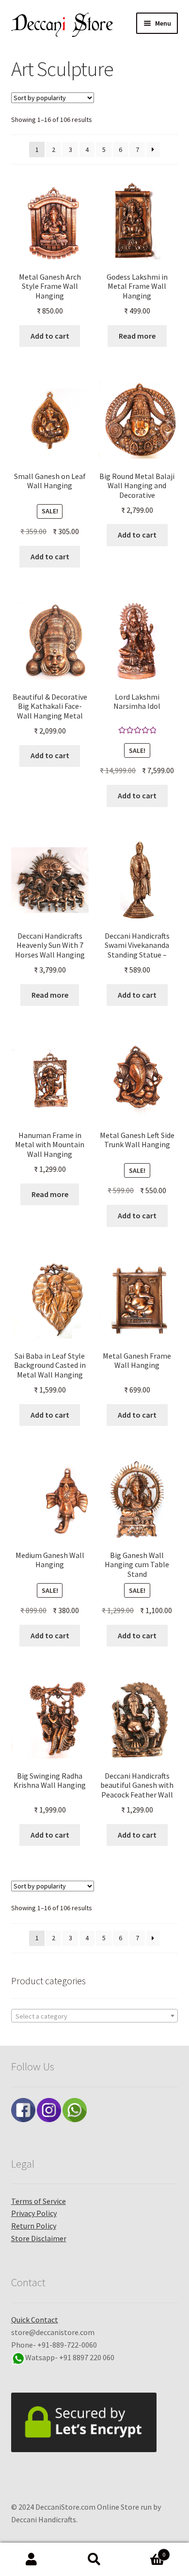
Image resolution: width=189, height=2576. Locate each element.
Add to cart (50, 336)
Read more (137, 336)
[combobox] (95, 2016)
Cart (146, 2551)
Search (94, 2560)
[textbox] (95, 2016)
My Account (31, 2560)
